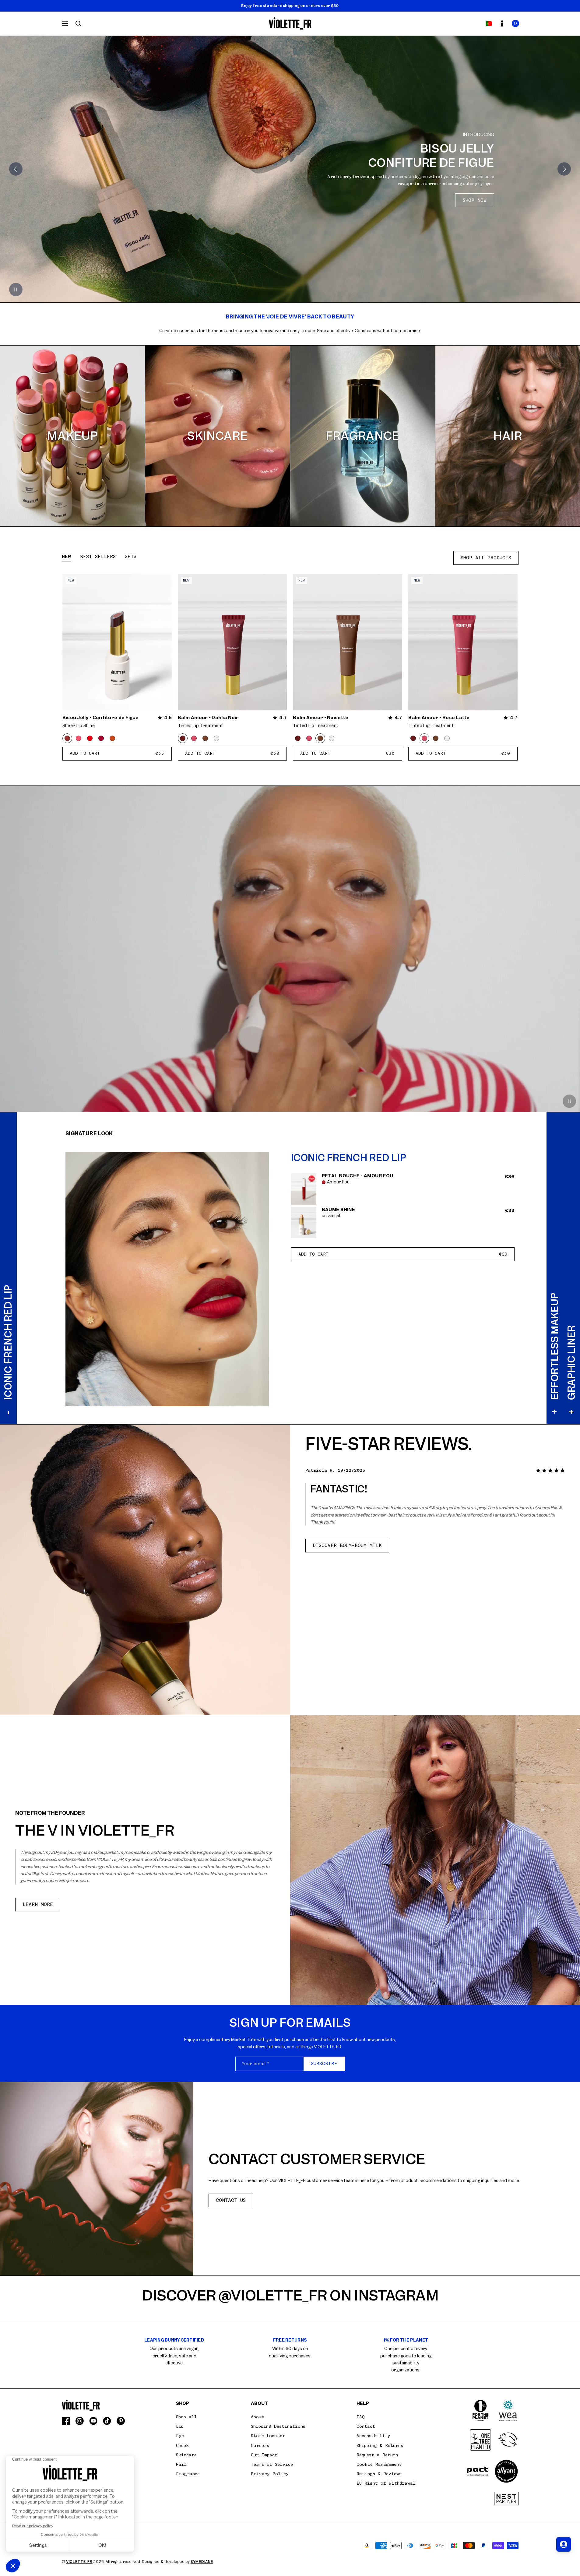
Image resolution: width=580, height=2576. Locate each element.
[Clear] (216, 738)
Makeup (72, 436)
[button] (515, 23)
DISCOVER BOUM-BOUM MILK (347, 1545)
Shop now (475, 195)
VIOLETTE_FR (79, 2562)
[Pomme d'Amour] (90, 738)
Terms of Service (272, 2464)
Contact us (231, 2200)
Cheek (182, 2445)
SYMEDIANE (202, 2562)
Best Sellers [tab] (98, 557)
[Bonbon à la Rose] (79, 738)
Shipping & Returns (380, 2445)
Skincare (218, 436)
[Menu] (65, 23)
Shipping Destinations (278, 2426)
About (257, 2417)
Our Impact (264, 2455)
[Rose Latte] (194, 738)
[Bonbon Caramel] (112, 738)
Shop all (186, 2417)
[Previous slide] (16, 169)
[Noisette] (205, 738)
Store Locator (268, 2436)
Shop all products (486, 558)
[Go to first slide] (564, 169)
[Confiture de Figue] (67, 738)
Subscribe (324, 2064)
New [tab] (66, 557)
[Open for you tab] (564, 2544)
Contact (366, 2426)
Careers (260, 2445)
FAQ (361, 2417)
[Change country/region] (489, 23)
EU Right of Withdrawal (386, 2483)
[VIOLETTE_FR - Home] (290, 24)
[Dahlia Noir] (183, 738)
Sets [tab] (131, 557)
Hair (508, 436)
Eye (180, 2436)
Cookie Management (379, 2464)
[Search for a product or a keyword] (78, 23)
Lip (180, 2426)
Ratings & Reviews (379, 2474)
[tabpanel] (290, 668)
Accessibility (373, 2436)
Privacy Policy (270, 2474)
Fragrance (363, 436)
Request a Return (377, 2455)
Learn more (38, 1904)
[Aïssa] (101, 738)
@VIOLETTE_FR (273, 2295)
